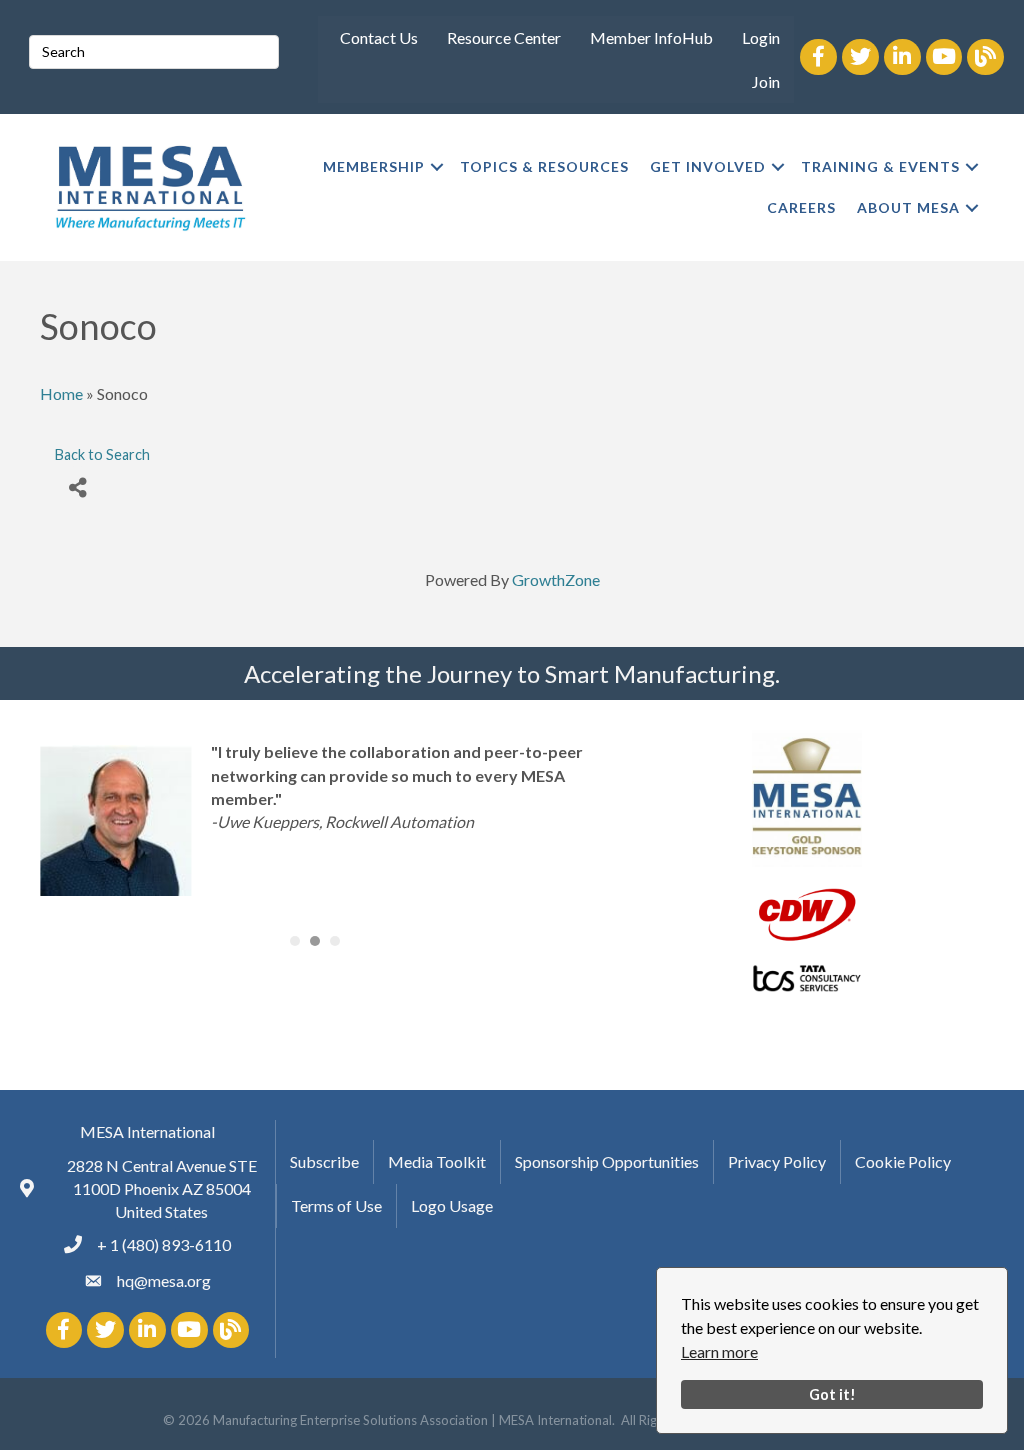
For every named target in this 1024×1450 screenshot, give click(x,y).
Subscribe (324, 1161)
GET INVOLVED (708, 166)
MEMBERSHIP (374, 166)
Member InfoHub (651, 37)
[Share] (77, 488)
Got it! (832, 1394)
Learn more (719, 1351)
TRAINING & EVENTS (880, 166)
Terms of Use (336, 1205)
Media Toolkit (437, 1161)
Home (61, 393)
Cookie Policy (903, 1161)
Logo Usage (452, 1205)
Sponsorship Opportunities (607, 1161)
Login (761, 37)
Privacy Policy (777, 1161)
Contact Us (379, 37)
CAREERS (801, 207)
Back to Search (102, 454)
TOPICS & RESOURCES (544, 166)
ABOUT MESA (908, 207)
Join (766, 81)
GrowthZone (556, 579)
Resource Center (504, 37)
